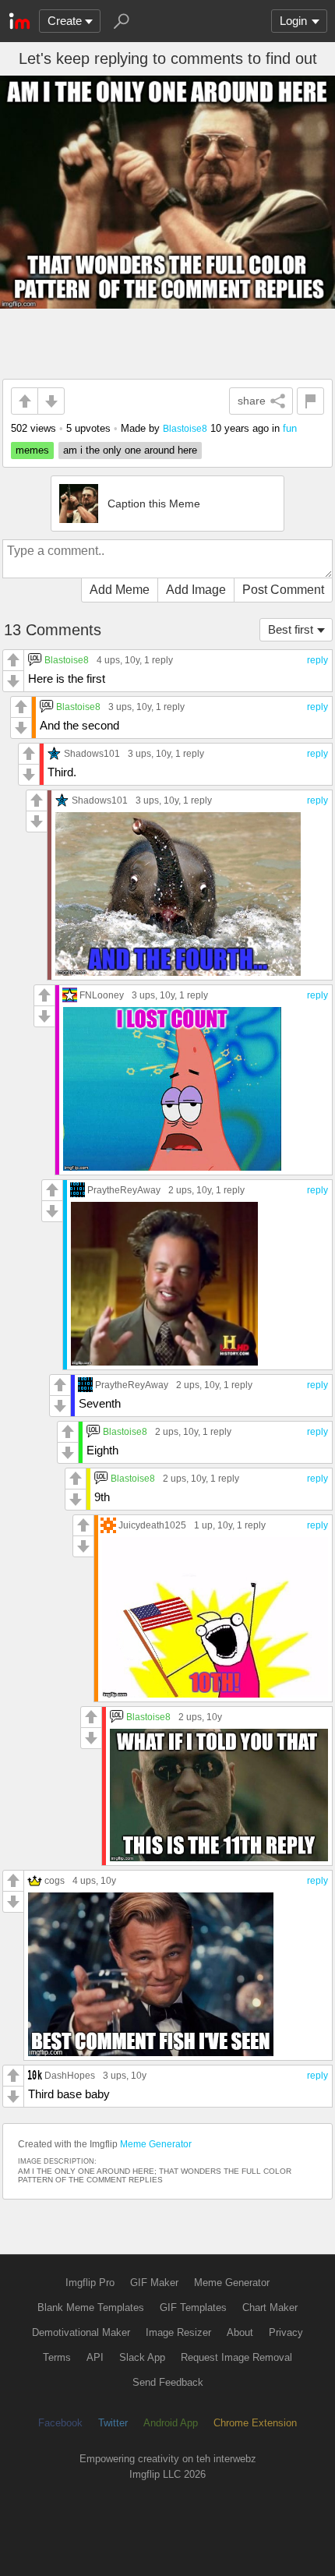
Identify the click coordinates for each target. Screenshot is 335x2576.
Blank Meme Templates (91, 2307)
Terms (57, 2357)
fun (290, 428)
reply (317, 660)
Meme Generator (156, 2144)
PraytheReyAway (124, 1190)
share (252, 401)
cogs (55, 1880)
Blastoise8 (185, 428)
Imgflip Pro (90, 2283)
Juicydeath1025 (152, 1525)
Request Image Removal (236, 2357)
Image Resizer (178, 2332)
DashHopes (70, 2075)
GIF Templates (193, 2307)
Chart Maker (270, 2307)
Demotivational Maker (81, 2332)
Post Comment (283, 590)
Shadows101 (92, 753)
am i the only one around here (130, 450)
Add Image (196, 590)
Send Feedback (168, 2382)
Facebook (60, 2423)
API (95, 2357)
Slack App (142, 2357)
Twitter (113, 2423)
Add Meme (120, 590)
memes (32, 450)
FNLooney (102, 995)
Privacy (286, 2332)
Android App (171, 2423)
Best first (291, 629)
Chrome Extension (255, 2423)
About (240, 2332)
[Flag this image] (310, 401)
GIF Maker (154, 2283)
